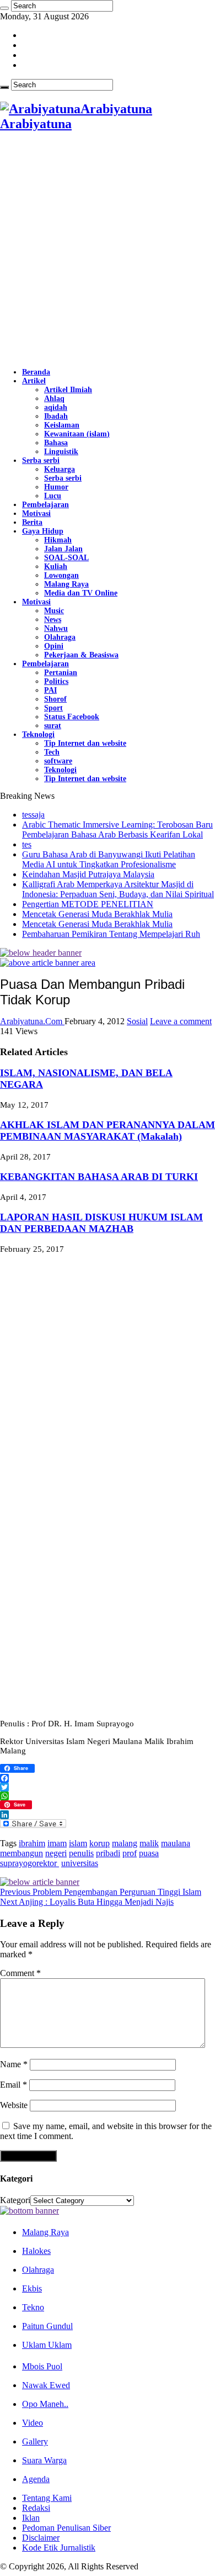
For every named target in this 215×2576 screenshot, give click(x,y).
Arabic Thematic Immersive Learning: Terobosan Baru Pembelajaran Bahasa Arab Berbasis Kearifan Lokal (117, 829)
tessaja (33, 815)
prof (130, 1853)
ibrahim (32, 1843)
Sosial (137, 1021)
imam (57, 1843)
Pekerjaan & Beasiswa (81, 655)
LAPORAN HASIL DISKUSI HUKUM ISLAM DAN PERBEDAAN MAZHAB (101, 1223)
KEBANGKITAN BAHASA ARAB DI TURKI (99, 1177)
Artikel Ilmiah (68, 390)
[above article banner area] (48, 963)
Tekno (33, 2307)
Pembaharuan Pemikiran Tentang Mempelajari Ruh (111, 934)
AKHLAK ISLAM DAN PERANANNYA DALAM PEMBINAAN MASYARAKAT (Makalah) (108, 1131)
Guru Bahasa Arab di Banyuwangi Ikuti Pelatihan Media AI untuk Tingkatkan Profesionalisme (109, 859)
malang (125, 1843)
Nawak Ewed (46, 2385)
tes (27, 844)
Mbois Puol (42, 2366)
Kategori (15, 2200)
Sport (53, 708)
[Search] (4, 8)
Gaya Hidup (43, 531)
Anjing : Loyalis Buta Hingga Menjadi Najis (87, 1902)
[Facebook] (108, 1778)
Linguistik (61, 452)
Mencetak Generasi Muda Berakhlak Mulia (97, 914)
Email (14, 2085)
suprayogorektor (29, 1863)
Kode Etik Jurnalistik (59, 2548)
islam (78, 1843)
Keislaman (62, 425)
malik (149, 1843)
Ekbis (32, 2288)
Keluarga (60, 469)
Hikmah (58, 540)
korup (100, 1843)
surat (53, 726)
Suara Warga (44, 2460)
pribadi (108, 1853)
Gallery (35, 2441)
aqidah (56, 407)
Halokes (36, 2251)
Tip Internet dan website (85, 743)
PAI (50, 690)
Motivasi (36, 513)
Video (33, 2423)
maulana (176, 1843)
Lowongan (61, 575)
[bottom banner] (29, 2211)
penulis (81, 1853)
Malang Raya (66, 584)
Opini (54, 646)
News (53, 620)
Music (54, 611)
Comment (20, 1973)
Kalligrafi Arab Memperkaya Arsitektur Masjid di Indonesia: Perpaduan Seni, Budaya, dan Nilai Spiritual (118, 889)
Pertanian (61, 673)
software (58, 761)
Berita (32, 522)
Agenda (36, 2479)
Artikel (34, 381)
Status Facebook (72, 717)
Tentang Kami (47, 2498)
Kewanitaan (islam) (77, 434)
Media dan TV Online (81, 593)
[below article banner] (40, 1882)
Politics (56, 681)
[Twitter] (108, 1787)
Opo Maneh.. (45, 2404)
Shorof (55, 699)
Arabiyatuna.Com (32, 1021)
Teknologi (38, 734)
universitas (80, 1863)
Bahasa (56, 443)
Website (14, 2105)
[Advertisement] (108, 250)
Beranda (36, 372)
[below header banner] (41, 953)
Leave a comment (181, 1021)
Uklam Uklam (47, 2345)
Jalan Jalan (63, 549)
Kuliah (56, 567)
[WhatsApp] (108, 1796)
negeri (56, 1853)
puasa (149, 1853)
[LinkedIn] (108, 1815)
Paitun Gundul (47, 2326)
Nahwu (56, 628)
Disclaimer (41, 2538)
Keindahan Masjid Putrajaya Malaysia (88, 874)
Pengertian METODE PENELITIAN (88, 904)
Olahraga (60, 637)
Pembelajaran (45, 505)
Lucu (53, 496)
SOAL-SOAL (66, 558)
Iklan (31, 2518)
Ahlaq (54, 399)
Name (14, 2064)
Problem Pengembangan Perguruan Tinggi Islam (101, 1892)
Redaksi (36, 2508)
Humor (56, 487)
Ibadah (56, 416)
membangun (21, 1853)
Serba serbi (41, 460)
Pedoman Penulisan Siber (66, 2528)
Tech (52, 752)
